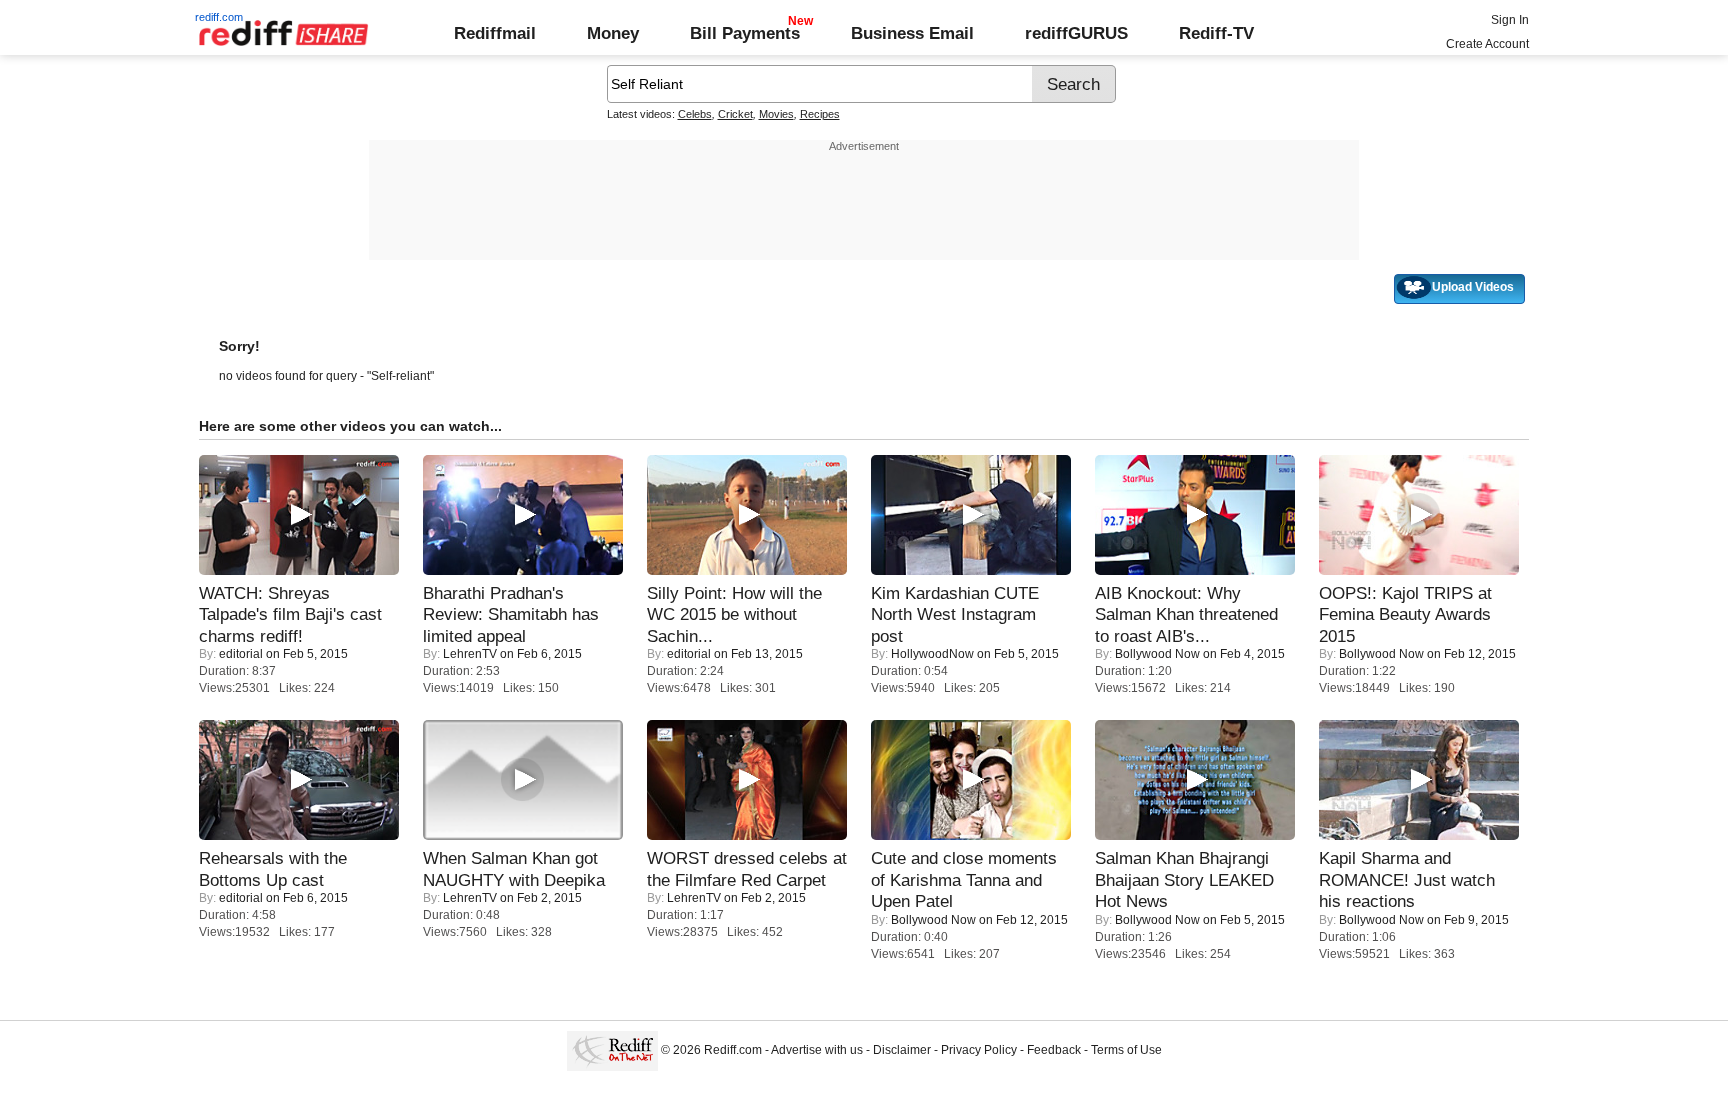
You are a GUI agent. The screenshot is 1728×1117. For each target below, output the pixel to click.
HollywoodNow (932, 654)
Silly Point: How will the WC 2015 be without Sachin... (734, 614)
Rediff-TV (1216, 33)
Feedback (1054, 1050)
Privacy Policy (979, 1050)
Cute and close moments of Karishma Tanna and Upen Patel (964, 879)
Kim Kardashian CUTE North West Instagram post (955, 614)
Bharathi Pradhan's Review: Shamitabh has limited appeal (511, 614)
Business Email (912, 33)
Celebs (695, 114)
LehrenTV (470, 654)
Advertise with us (817, 1050)
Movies (776, 114)
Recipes (820, 114)
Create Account (1487, 44)
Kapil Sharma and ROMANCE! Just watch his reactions (1407, 879)
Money (613, 33)
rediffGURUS (1076, 33)
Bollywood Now (1157, 654)
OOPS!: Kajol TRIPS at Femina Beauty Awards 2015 (1405, 614)
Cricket (735, 114)
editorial (241, 654)
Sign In (1510, 20)
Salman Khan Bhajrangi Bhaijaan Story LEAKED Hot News (1184, 879)
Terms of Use (1126, 1050)
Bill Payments (745, 33)
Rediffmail (495, 33)
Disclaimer (902, 1050)
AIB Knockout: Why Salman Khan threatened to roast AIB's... (1186, 614)
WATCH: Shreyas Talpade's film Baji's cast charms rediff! (290, 614)
